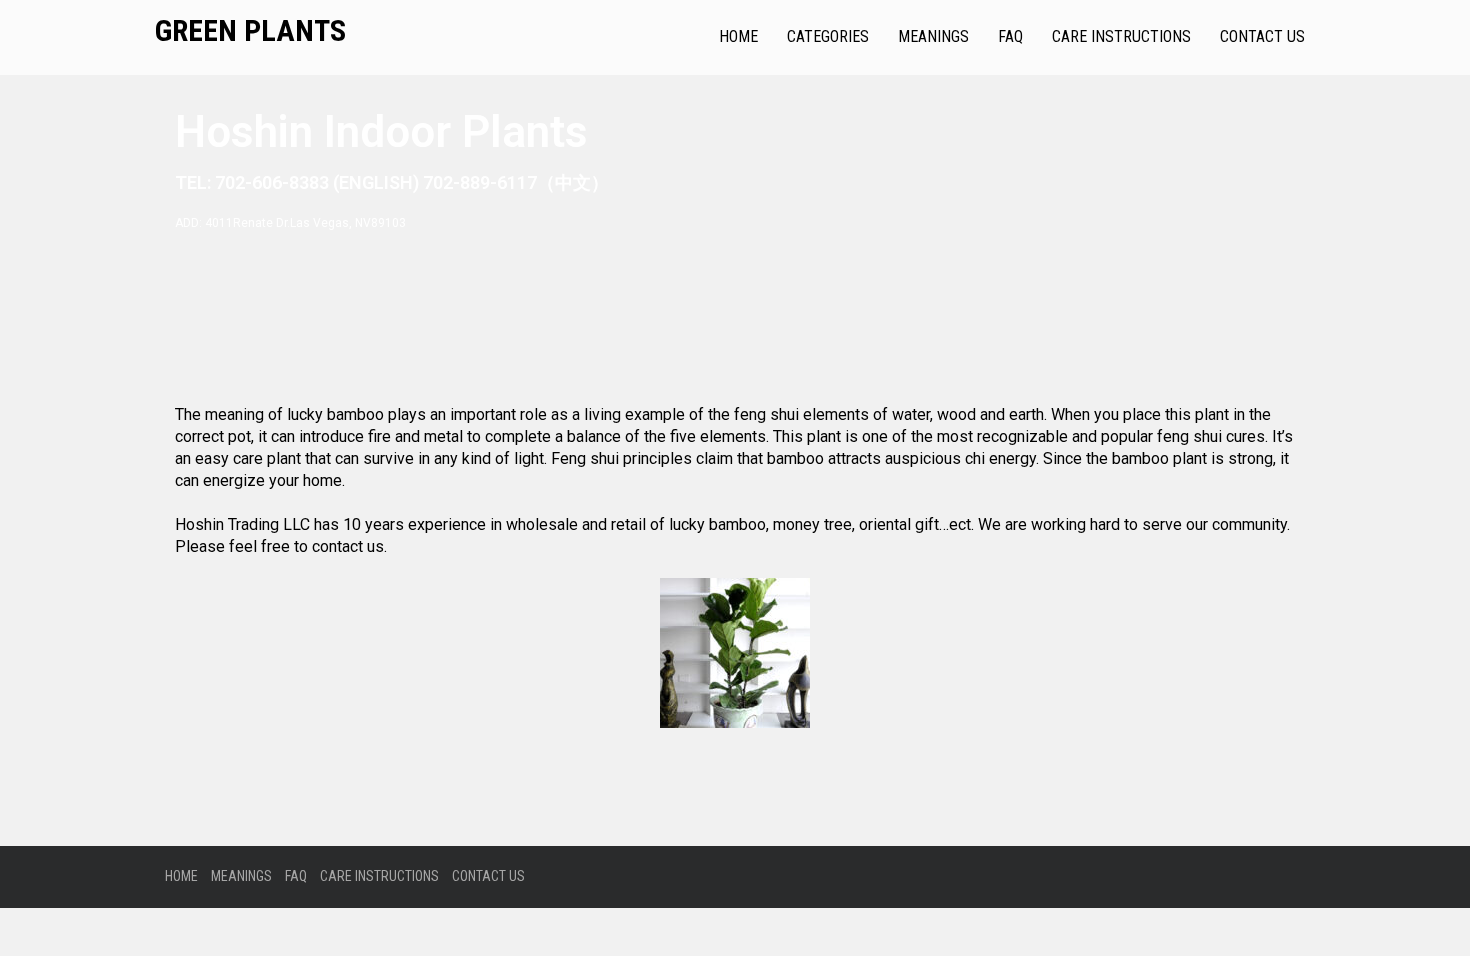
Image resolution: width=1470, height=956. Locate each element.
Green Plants (250, 30)
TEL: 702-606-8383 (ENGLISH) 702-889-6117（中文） (392, 182)
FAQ (1010, 36)
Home (738, 36)
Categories (828, 36)
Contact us (1262, 36)
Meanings (933, 36)
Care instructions (1121, 36)
